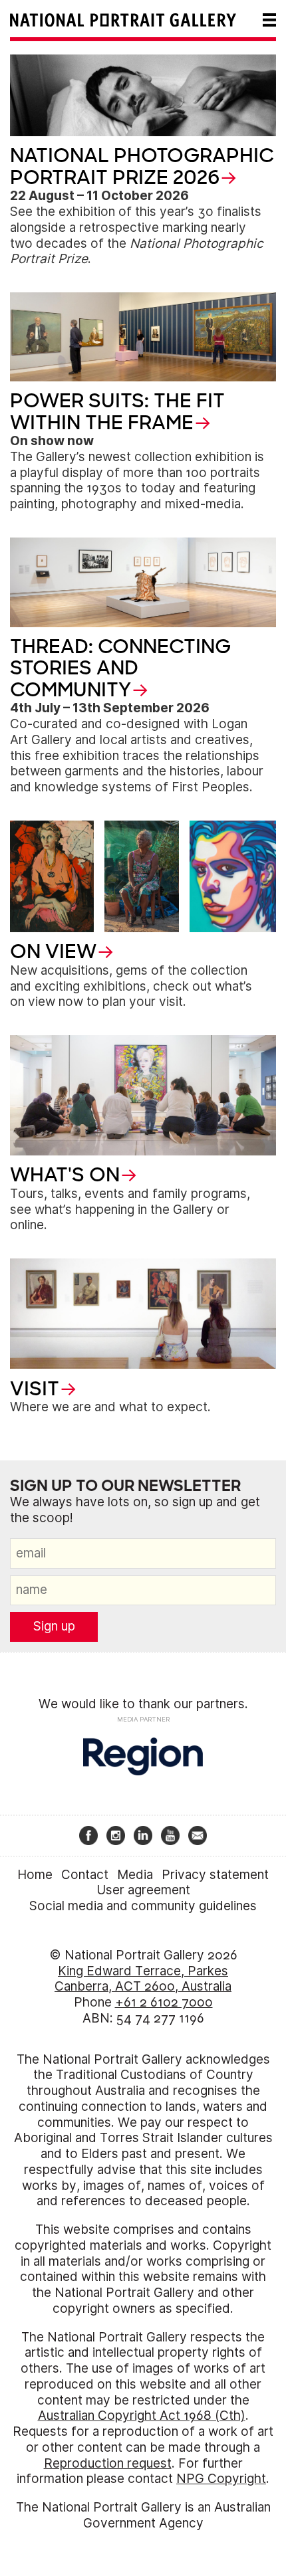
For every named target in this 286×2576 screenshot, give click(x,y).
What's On (65, 1175)
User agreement (143, 1890)
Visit (35, 1389)
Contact (85, 1875)
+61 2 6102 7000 (164, 2002)
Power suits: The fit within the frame (117, 411)
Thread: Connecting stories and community (120, 668)
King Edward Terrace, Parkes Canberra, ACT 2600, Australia (143, 1979)
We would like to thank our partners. (143, 1704)
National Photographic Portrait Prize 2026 (142, 166)
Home (35, 1875)
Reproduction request (108, 2463)
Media (135, 1875)
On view (53, 951)
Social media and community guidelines (143, 1906)
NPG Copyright (221, 2479)
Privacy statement (215, 1875)
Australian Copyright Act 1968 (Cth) (142, 2416)
